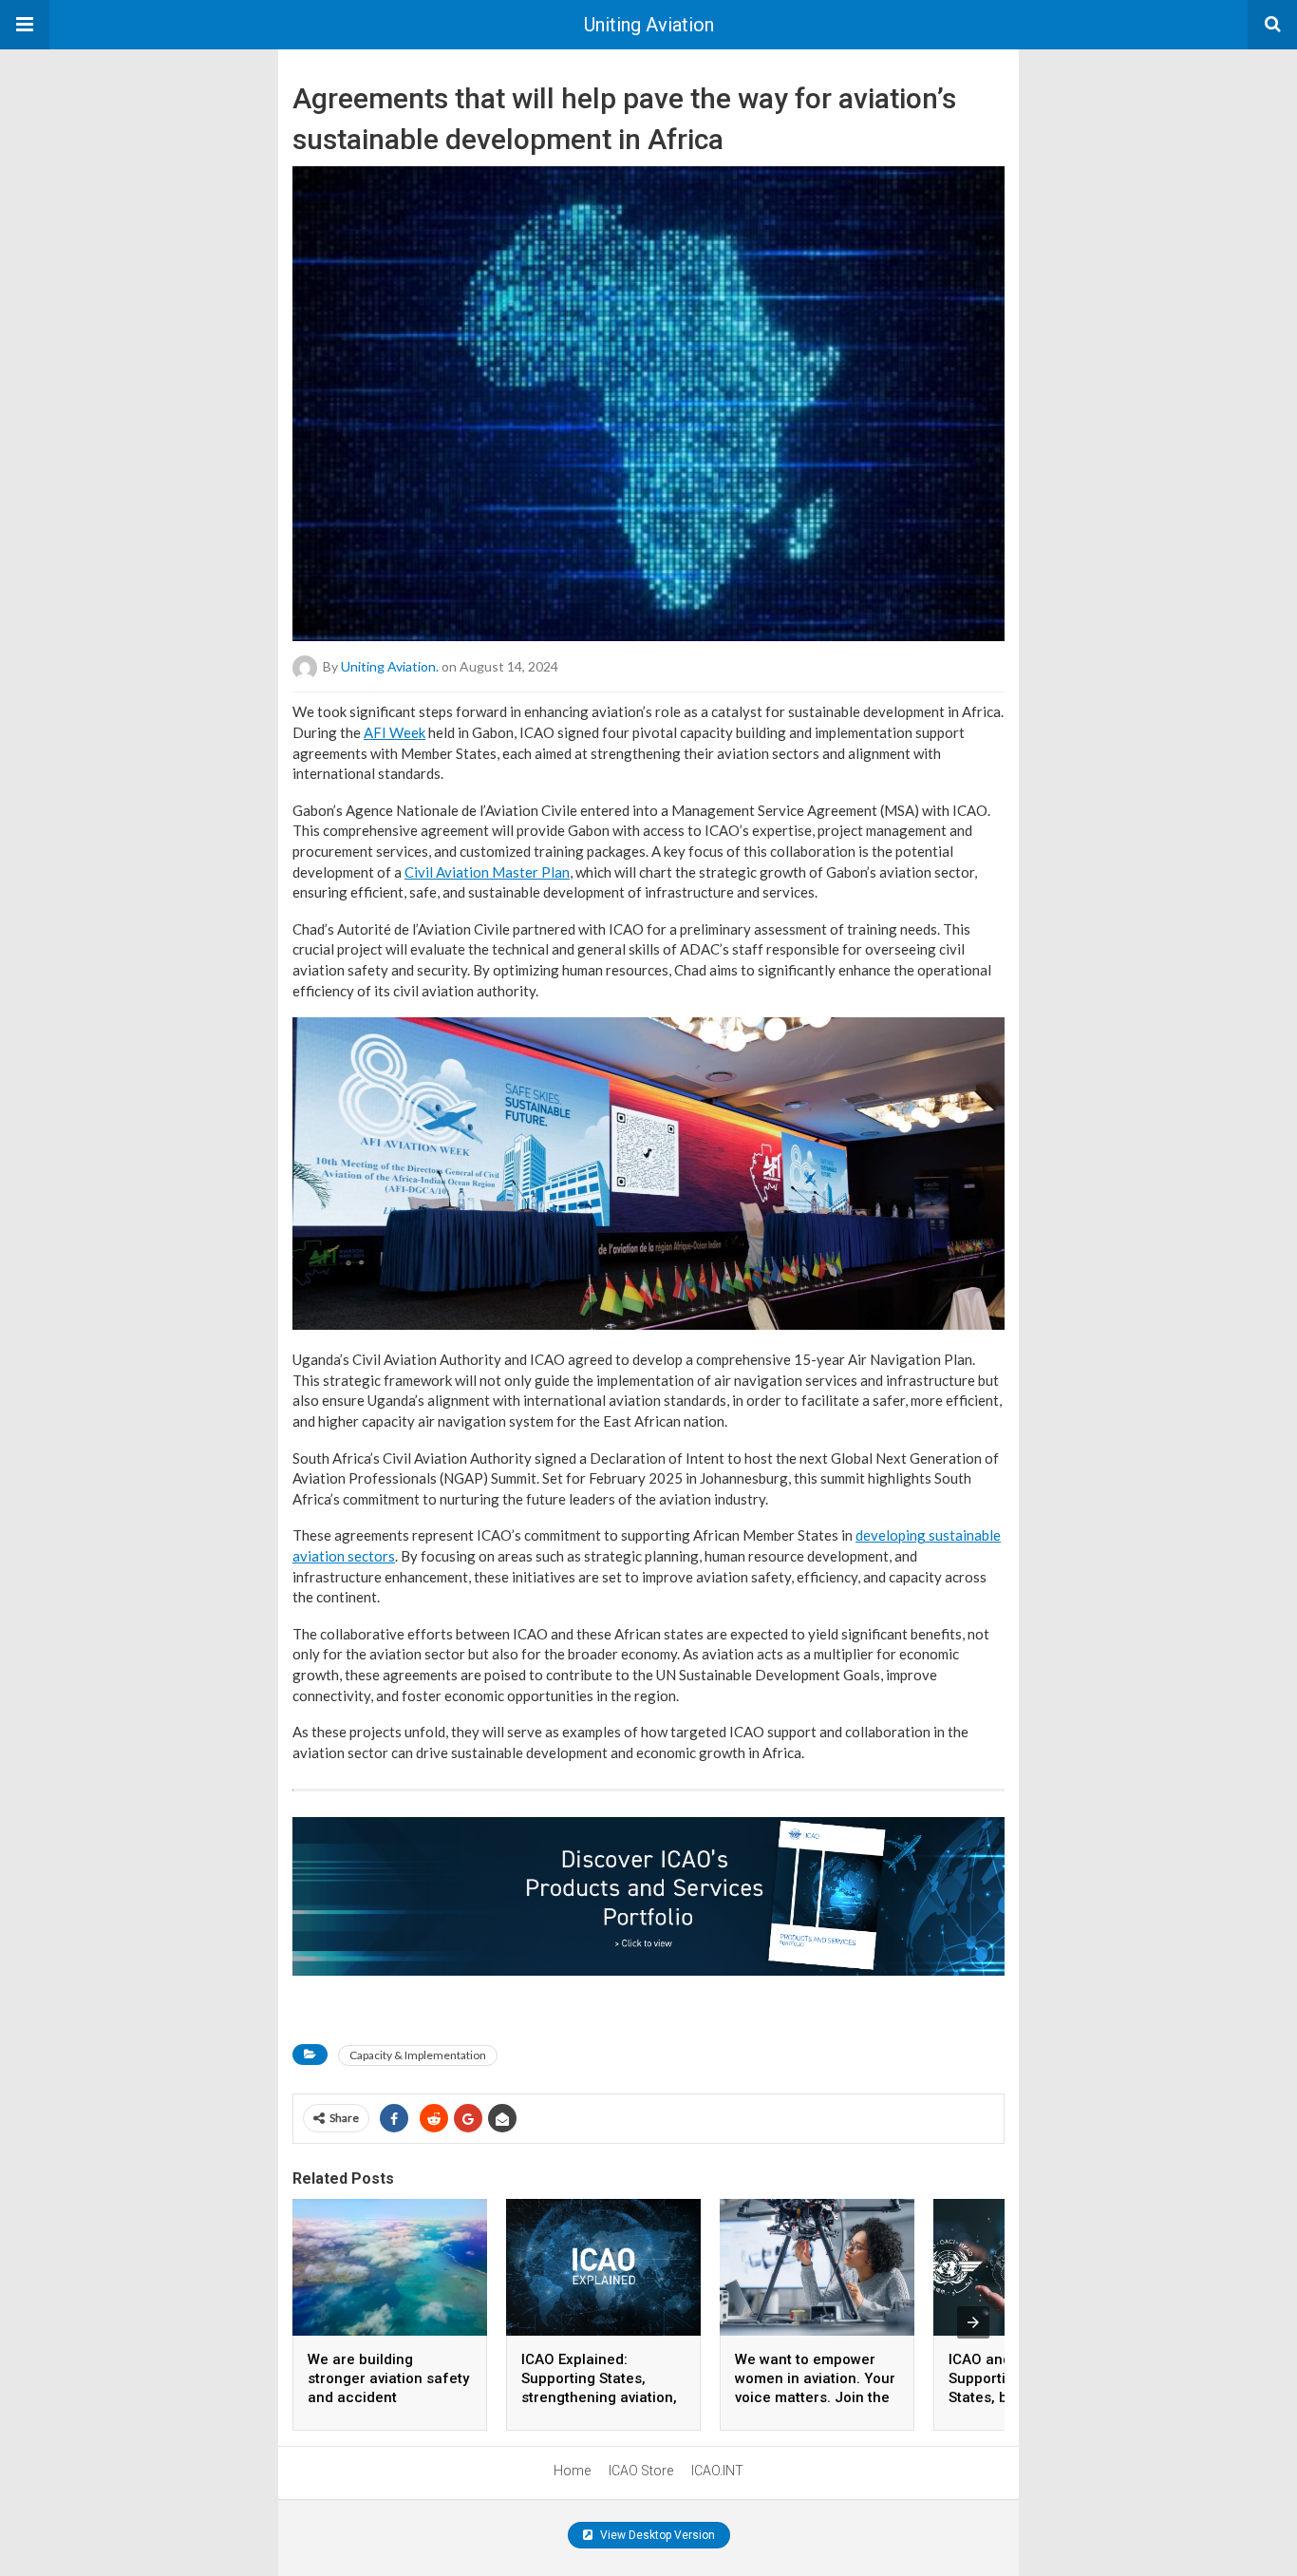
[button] (25, 25)
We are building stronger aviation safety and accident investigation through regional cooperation (388, 2397)
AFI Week (395, 732)
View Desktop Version (656, 2535)
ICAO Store (641, 2471)
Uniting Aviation (649, 25)
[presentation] (973, 2322)
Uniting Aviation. (390, 666)
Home (572, 2471)
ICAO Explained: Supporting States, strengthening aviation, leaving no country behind (599, 2397)
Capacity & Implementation (418, 2055)
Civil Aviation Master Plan (487, 872)
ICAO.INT (717, 2471)
